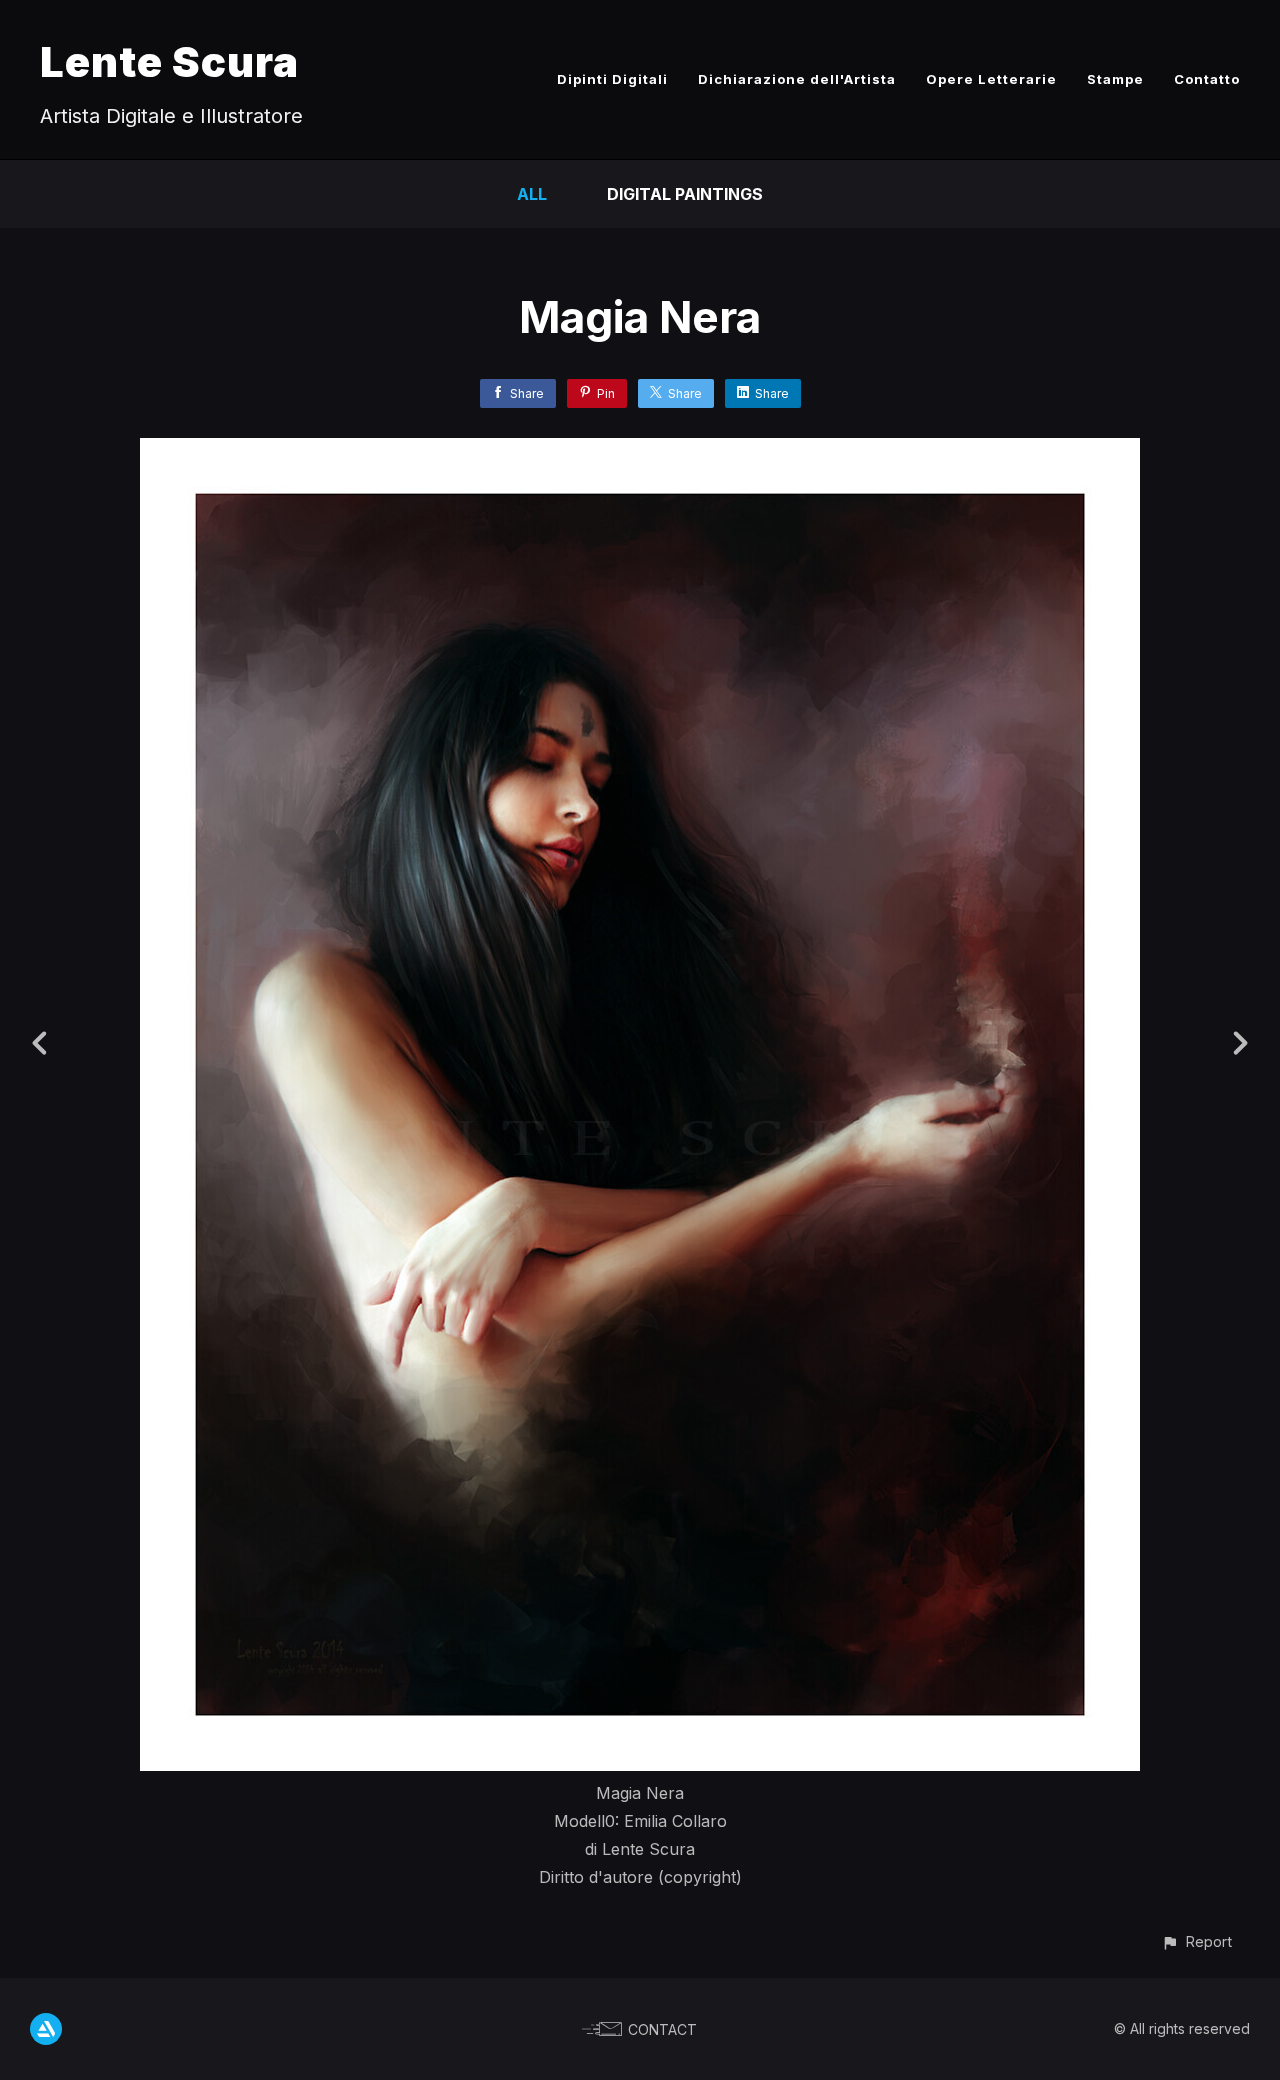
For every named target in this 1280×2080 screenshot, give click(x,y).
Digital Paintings (685, 194)
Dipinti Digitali (612, 79)
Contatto (1207, 79)
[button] (1196, 1941)
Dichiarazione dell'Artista (797, 79)
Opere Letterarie (991, 79)
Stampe (1115, 79)
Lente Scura (169, 61)
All (532, 194)
